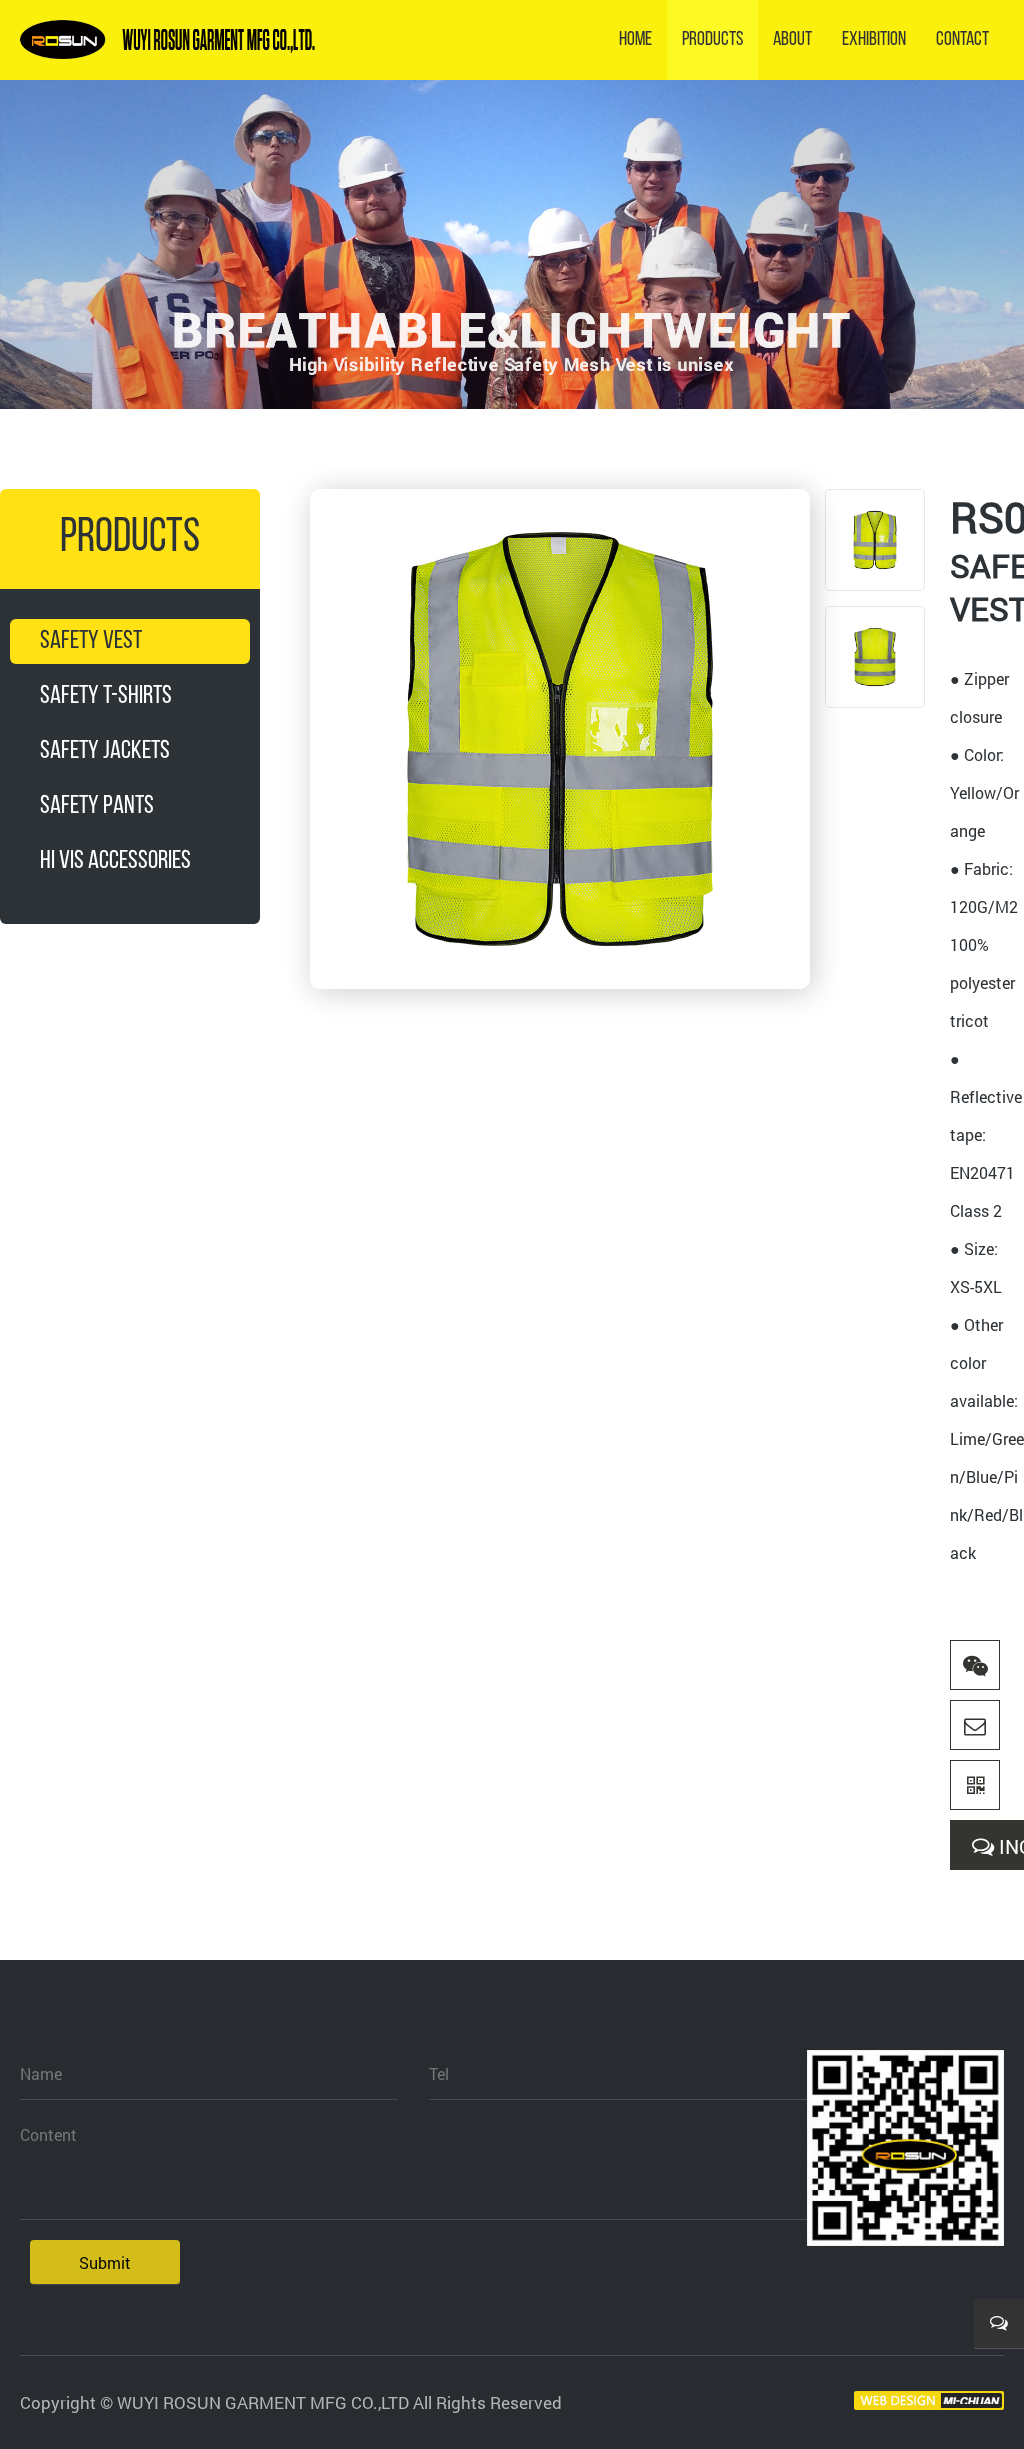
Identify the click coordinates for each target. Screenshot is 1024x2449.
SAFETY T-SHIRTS (106, 696)
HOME (635, 40)
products (712, 40)
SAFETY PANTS (97, 806)
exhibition (874, 40)
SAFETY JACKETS (105, 751)
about (792, 40)
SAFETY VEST (91, 641)
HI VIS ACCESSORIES (115, 861)
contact (962, 40)
